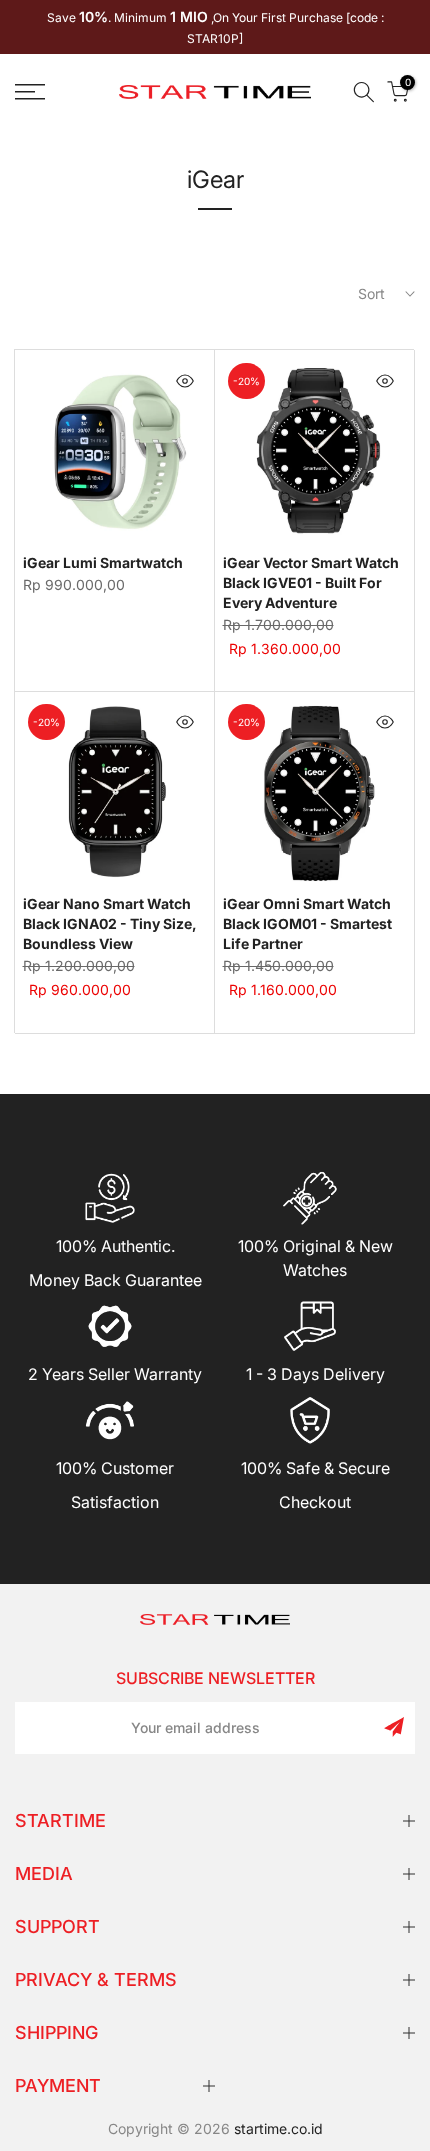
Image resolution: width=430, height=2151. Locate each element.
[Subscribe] (394, 1727)
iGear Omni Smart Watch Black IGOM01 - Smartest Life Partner (307, 923)
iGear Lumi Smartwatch (103, 562)
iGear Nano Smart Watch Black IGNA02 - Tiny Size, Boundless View (110, 923)
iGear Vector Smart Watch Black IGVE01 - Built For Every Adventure (311, 582)
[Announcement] (215, 27)
